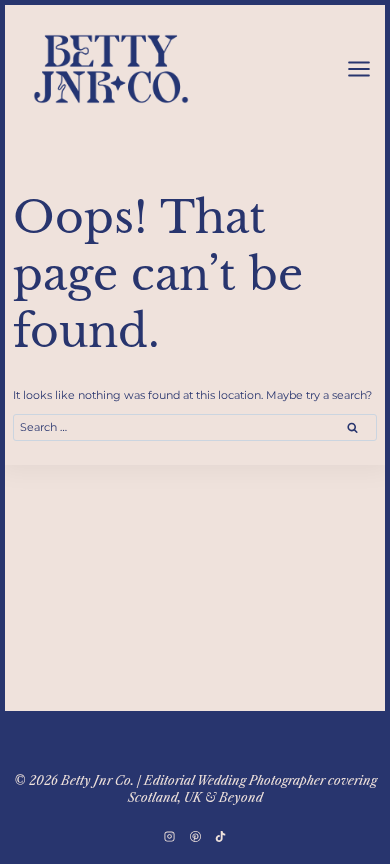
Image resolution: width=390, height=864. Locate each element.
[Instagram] (170, 836)
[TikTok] (220, 836)
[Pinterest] (195, 836)
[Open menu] (358, 68)
